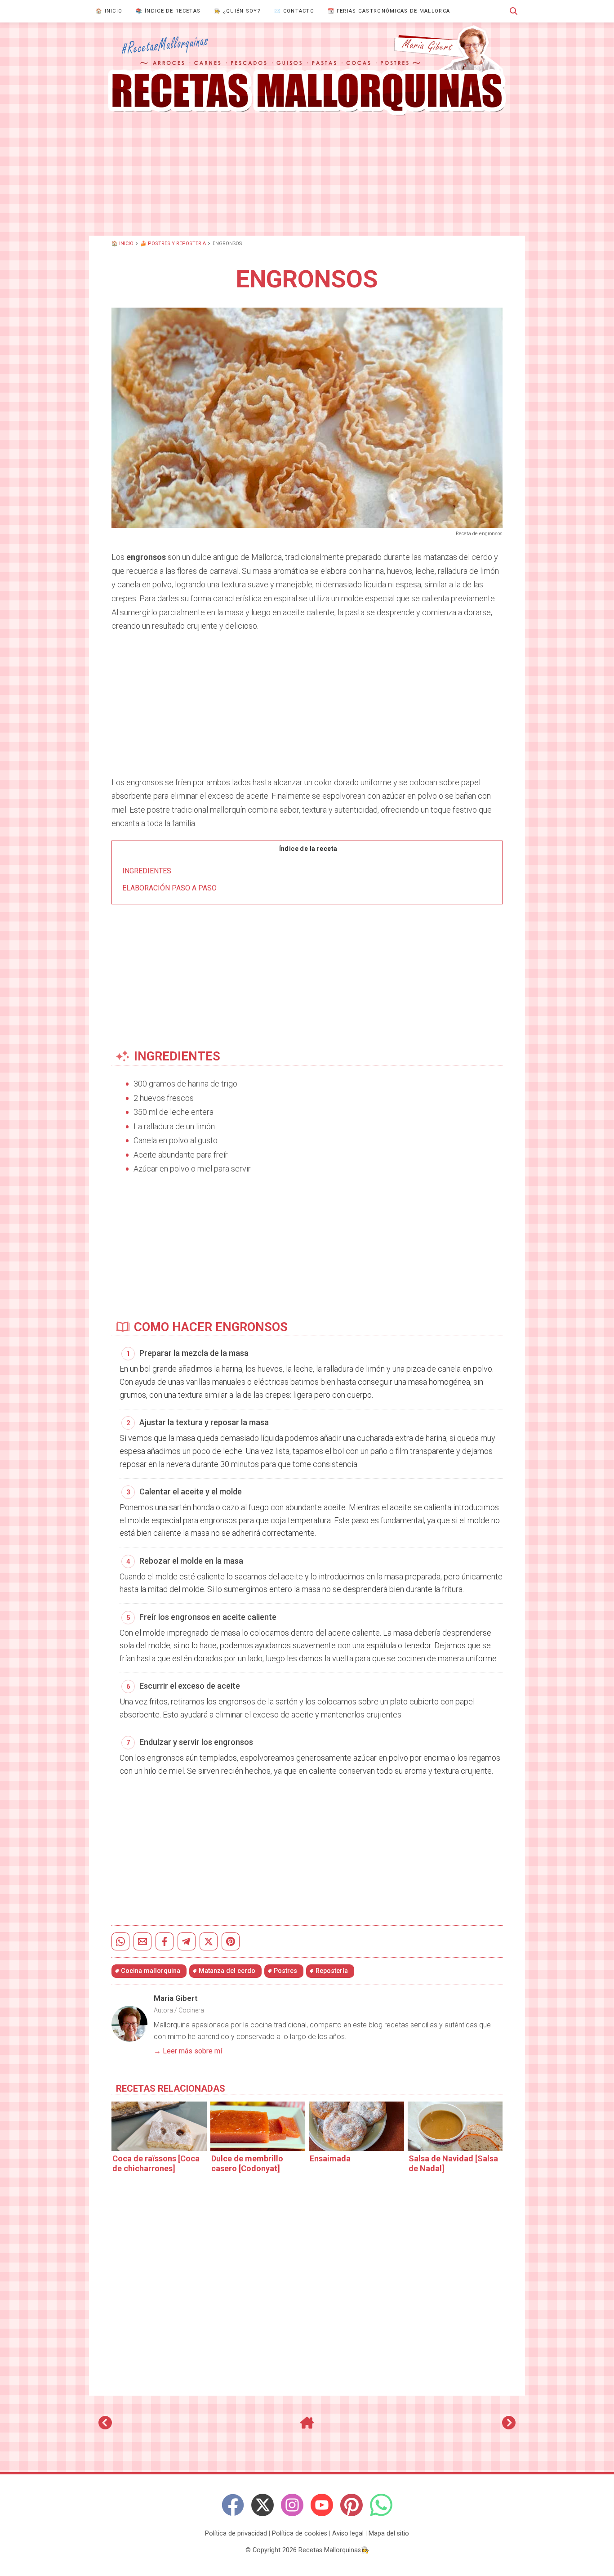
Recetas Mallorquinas (330, 2550)
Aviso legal (348, 2534)
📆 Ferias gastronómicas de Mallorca (389, 11)
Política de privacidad (236, 2534)
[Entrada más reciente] (105, 2426)
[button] (514, 11)
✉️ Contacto (294, 11)
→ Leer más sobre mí (188, 2051)
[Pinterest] (351, 2505)
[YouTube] (322, 2505)
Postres (285, 1971)
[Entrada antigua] (509, 2426)
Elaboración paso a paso (169, 888)
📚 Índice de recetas (168, 11)
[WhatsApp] (381, 2505)
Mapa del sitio (389, 2534)
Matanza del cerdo (227, 1971)
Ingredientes (147, 871)
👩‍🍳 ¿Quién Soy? (237, 11)
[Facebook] (233, 2505)
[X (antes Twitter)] (263, 2505)
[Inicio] (307, 2426)
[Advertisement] (307, 175)
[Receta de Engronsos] (307, 71)
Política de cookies (300, 2534)
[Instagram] (292, 2505)
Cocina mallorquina (151, 1971)
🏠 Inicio (109, 11)
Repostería (332, 1971)
